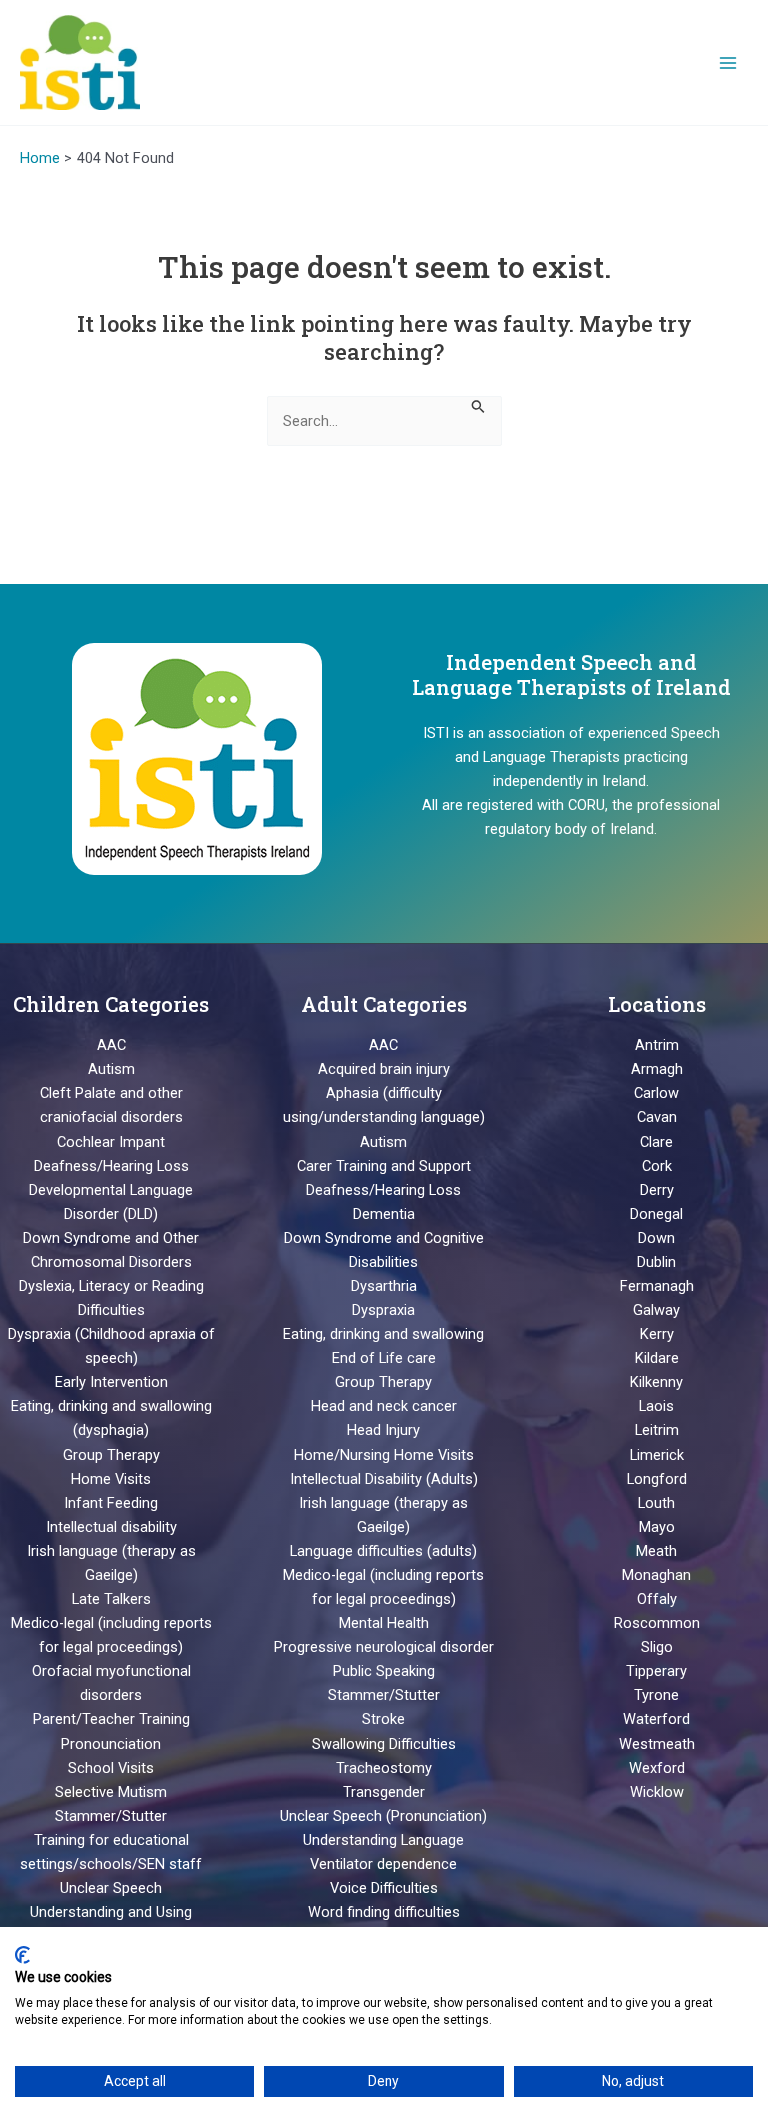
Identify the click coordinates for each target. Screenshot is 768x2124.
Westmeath (657, 1744)
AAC (111, 1045)
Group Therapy (111, 1455)
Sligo (657, 1647)
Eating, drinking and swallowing (383, 1334)
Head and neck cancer (384, 1406)
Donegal (656, 1214)
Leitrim (657, 1430)
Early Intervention (111, 1382)
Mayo (657, 1527)
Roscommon (657, 1623)
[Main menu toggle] (728, 62)
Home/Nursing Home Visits (384, 1455)
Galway (656, 1310)
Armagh (657, 1069)
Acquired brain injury (384, 1069)
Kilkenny (656, 1382)
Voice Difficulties (384, 1888)
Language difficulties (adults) (383, 1551)
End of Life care (384, 1358)
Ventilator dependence (383, 1864)
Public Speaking (384, 1671)
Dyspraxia (383, 1310)
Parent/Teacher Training (111, 1719)
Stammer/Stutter (111, 1816)
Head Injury (383, 1430)
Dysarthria (384, 1286)
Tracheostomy (384, 1768)
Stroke (383, 1719)
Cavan (657, 1117)
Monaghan (656, 1575)
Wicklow (657, 1792)
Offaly (657, 1599)
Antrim (657, 1045)
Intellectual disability (111, 1527)
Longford (657, 1479)
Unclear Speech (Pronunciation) (383, 1816)
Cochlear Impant (111, 1142)
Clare (656, 1142)
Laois (656, 1406)
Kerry (657, 1334)
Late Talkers (111, 1599)
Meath (656, 1551)
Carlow (656, 1093)
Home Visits (111, 1479)
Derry (657, 1190)
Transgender (384, 1792)
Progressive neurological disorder (384, 1647)
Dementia (384, 1214)
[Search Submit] (478, 405)
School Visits (111, 1768)
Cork (657, 1166)
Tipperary (656, 1671)
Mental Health (384, 1623)
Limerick (657, 1455)
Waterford (656, 1719)
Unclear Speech (111, 1888)
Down (656, 1238)
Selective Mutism (111, 1792)
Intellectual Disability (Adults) (384, 1479)
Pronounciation (111, 1744)
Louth (656, 1503)
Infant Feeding (111, 1503)
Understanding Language (383, 1840)
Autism (111, 1069)
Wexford (657, 1768)
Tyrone (656, 1695)
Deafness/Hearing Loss (111, 1166)
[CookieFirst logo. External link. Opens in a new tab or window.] (22, 1955)
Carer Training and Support (384, 1166)
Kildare (657, 1358)
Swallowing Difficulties (384, 1744)
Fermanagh (657, 1286)
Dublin (656, 1262)
